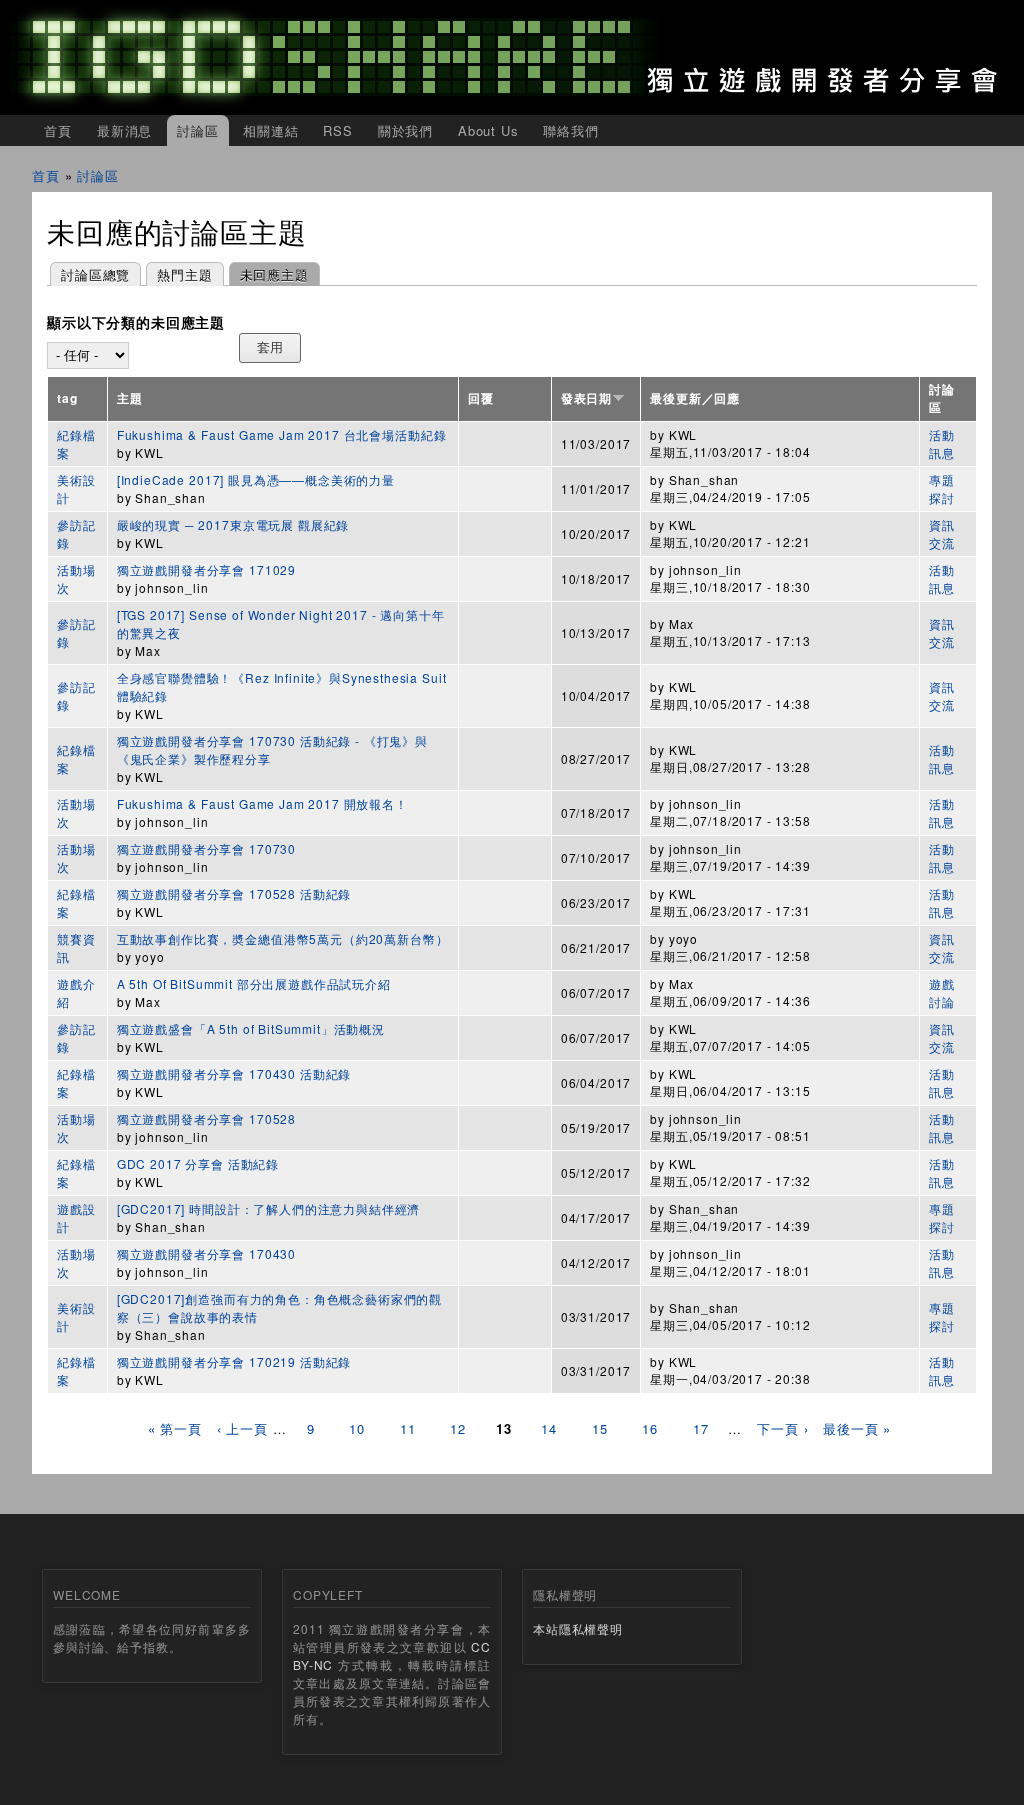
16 (650, 1428)
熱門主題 (184, 274)
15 (600, 1428)
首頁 (58, 130)
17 (701, 1428)
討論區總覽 (95, 274)
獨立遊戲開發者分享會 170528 (206, 1118)
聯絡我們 (570, 130)
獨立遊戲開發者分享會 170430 (206, 1253)
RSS (338, 130)
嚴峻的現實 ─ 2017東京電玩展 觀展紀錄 (233, 524)
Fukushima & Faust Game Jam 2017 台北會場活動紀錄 (282, 434)
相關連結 (270, 130)
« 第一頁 (175, 1428)
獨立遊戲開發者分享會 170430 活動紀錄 (234, 1073)
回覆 (481, 398)
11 (408, 1428)
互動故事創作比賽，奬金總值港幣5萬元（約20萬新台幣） (283, 938)
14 (549, 1428)
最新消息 (124, 130)
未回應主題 (269, 274)
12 (458, 1428)
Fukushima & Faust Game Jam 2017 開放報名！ (262, 803)
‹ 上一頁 (242, 1428)
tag (67, 398)
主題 (130, 398)
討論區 (198, 130)
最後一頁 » (857, 1428)
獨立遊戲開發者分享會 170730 (206, 848)
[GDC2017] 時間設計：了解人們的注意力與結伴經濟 (269, 1208)
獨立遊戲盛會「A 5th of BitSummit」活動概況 (251, 1028)
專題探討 (942, 488)
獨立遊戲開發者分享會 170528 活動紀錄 (234, 893)
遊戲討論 (942, 992)
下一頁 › (782, 1428)
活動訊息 (942, 443)
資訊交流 (942, 533)
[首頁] (512, 57)
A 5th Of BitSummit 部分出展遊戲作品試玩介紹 (254, 983)
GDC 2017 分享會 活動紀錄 (198, 1163)
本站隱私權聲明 (578, 1628)
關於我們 (405, 130)
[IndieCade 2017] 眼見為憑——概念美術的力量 (256, 479)
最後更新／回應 (695, 398)
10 (357, 1428)
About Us (488, 130)
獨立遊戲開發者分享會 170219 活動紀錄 (234, 1361)
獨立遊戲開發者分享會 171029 (206, 569)
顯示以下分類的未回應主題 (136, 323)
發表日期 (586, 398)
